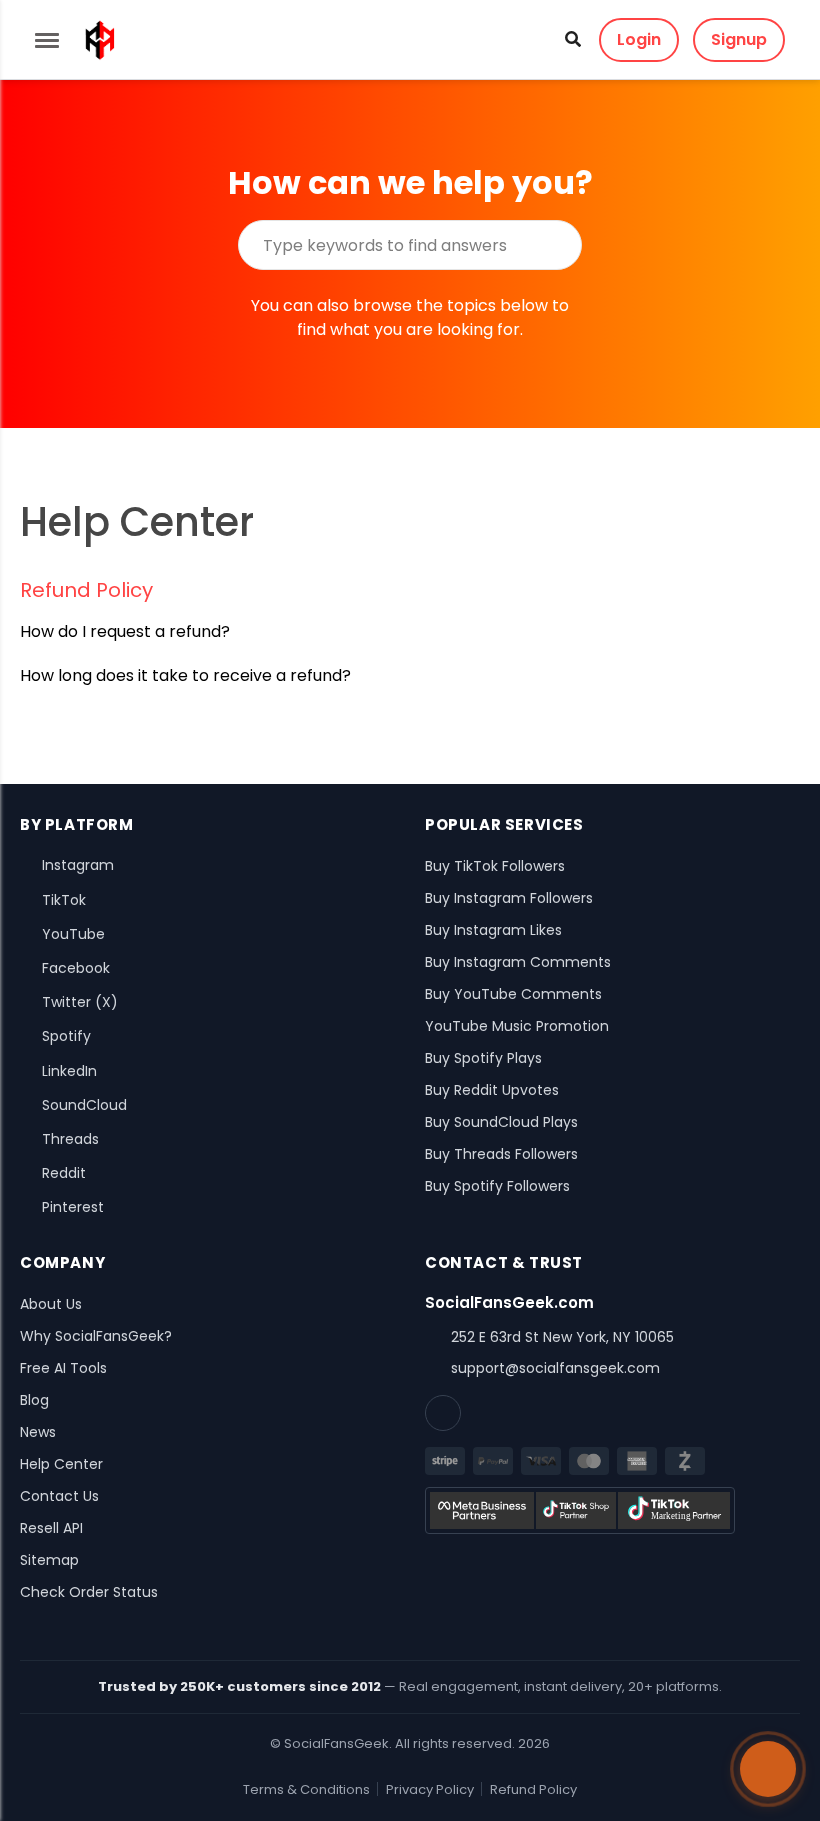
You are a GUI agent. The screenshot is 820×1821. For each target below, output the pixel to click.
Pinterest (73, 1207)
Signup (739, 39)
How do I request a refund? (125, 631)
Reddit (64, 1173)
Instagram (78, 865)
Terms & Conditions (306, 1789)
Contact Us (59, 1496)
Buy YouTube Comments (513, 994)
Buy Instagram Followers (509, 898)
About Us (51, 1304)
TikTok (64, 900)
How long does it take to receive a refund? (185, 675)
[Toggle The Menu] (47, 40)
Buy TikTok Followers (495, 866)
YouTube (73, 934)
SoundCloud (84, 1105)
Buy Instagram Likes (493, 930)
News (38, 1432)
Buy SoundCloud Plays (501, 1122)
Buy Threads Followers (501, 1154)
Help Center (61, 1464)
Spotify (66, 1036)
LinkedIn (69, 1071)
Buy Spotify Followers (497, 1186)
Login (639, 39)
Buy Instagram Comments (518, 962)
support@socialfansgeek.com (555, 1368)
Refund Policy (86, 590)
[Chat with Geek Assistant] (768, 1769)
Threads (70, 1139)
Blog (34, 1400)
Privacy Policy (430, 1789)
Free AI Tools (63, 1368)
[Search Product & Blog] (573, 40)
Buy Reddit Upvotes (492, 1090)
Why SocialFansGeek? (96, 1336)
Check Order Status (89, 1592)
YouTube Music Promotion (517, 1026)
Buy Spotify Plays (483, 1058)
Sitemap (49, 1560)
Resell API (51, 1528)
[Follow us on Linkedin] (443, 1413)
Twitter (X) (80, 1002)
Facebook (76, 968)
